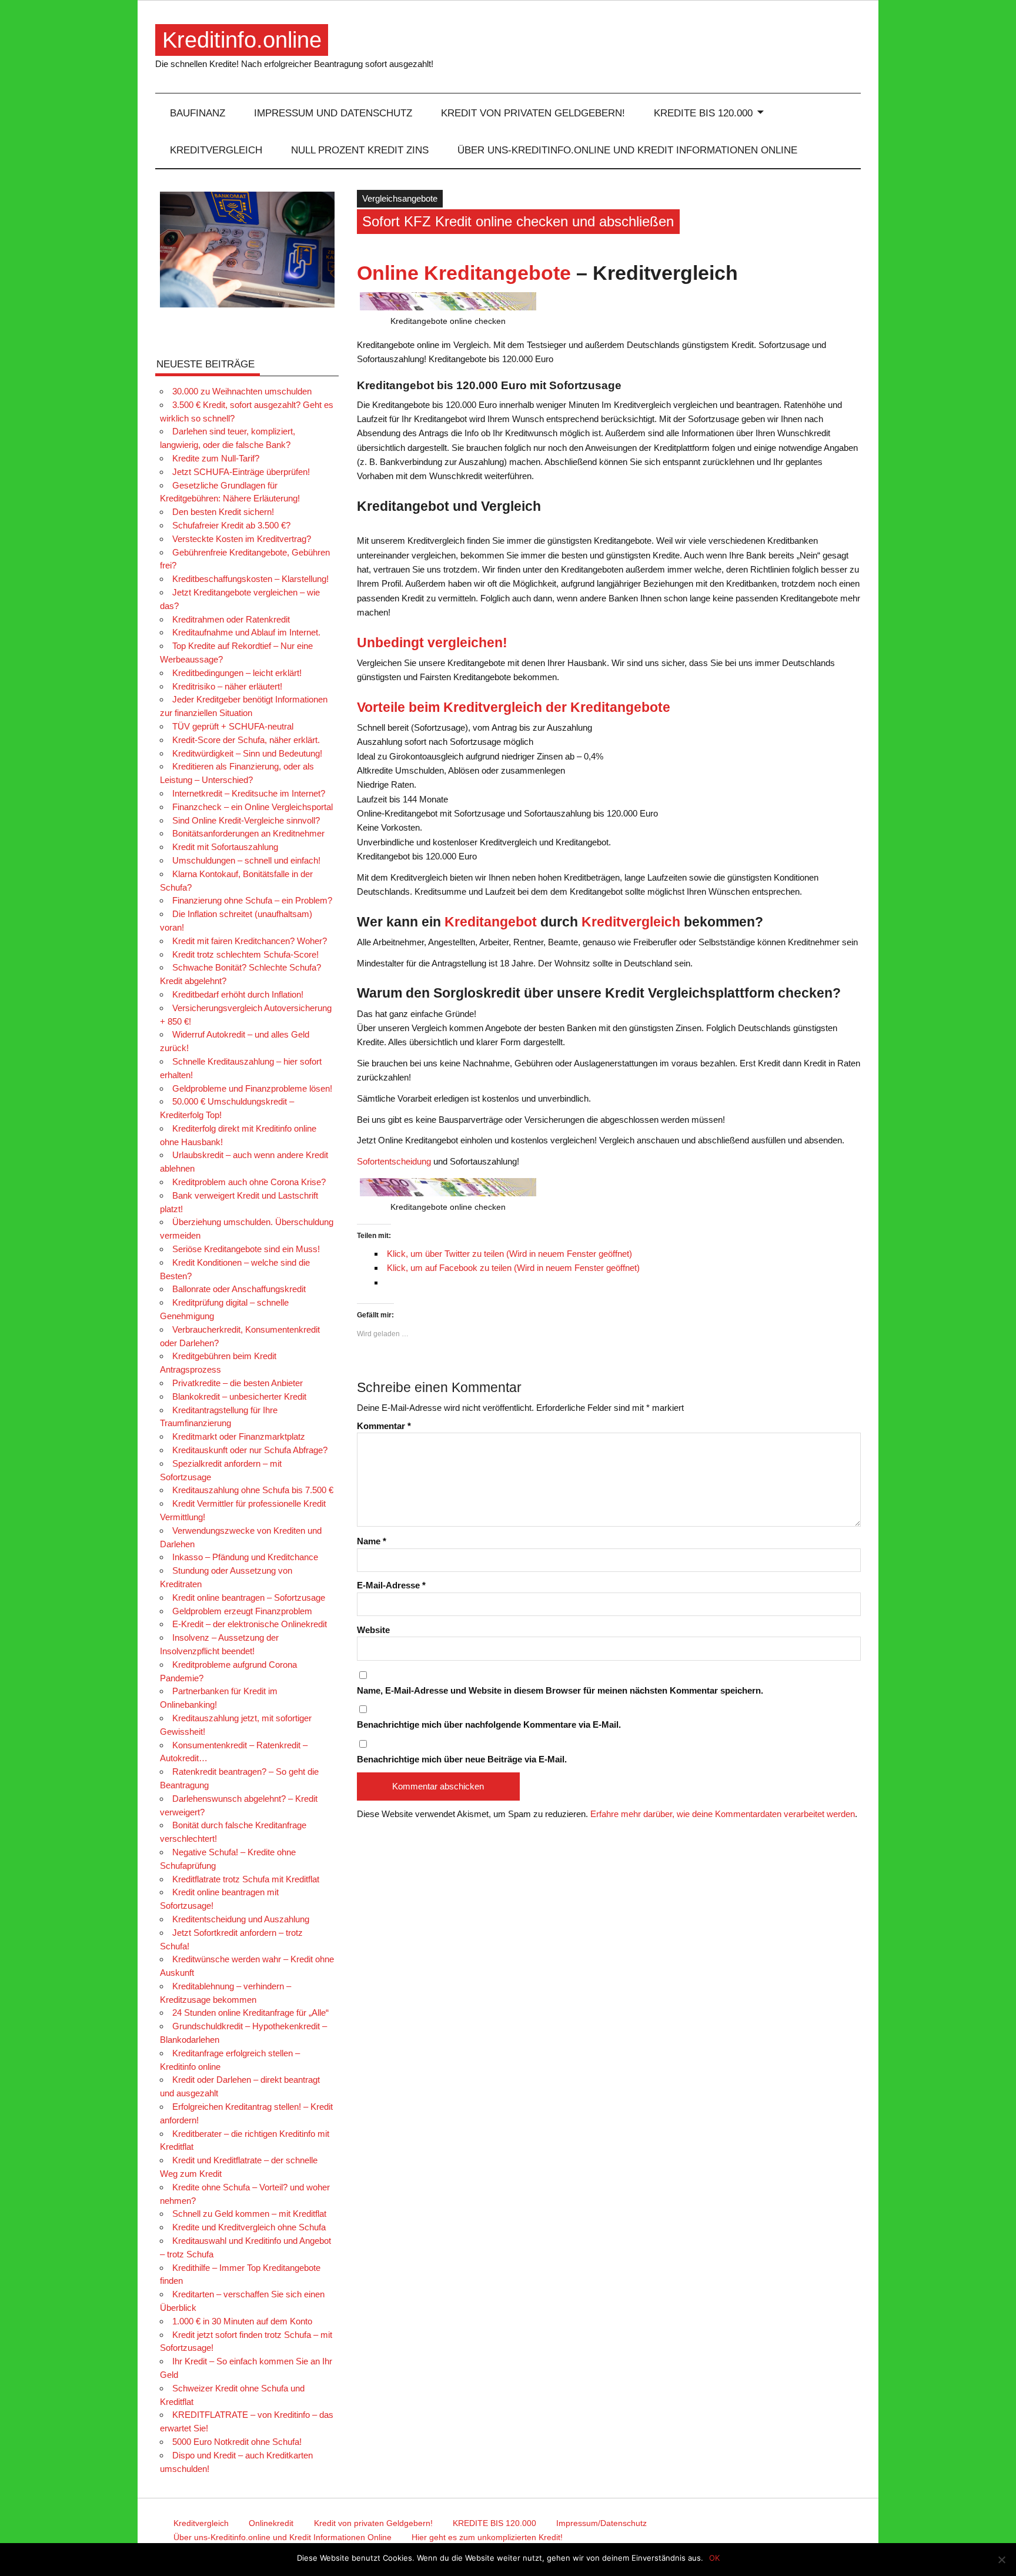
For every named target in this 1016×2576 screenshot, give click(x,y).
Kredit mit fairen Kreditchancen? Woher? (250, 941)
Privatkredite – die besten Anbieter (238, 1383)
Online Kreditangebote (464, 273)
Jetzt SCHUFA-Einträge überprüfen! (241, 472)
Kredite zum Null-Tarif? (216, 458)
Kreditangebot (491, 922)
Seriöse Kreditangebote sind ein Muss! (246, 1249)
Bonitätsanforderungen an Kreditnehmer (248, 833)
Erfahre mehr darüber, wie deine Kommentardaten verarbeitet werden (723, 1814)
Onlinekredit (271, 2523)
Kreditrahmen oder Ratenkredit (231, 619)
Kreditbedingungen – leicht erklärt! (237, 673)
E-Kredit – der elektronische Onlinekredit (250, 1624)
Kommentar (384, 1426)
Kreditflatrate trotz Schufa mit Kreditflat (246, 1879)
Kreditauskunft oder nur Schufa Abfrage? (250, 1450)
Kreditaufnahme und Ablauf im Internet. (246, 632)
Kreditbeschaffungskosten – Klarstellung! (250, 579)
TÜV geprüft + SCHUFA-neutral (233, 726)
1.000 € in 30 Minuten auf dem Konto (242, 2321)
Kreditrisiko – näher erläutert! (227, 686)
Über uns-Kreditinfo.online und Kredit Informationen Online (627, 150)
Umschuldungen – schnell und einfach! (246, 860)
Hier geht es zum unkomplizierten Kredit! (487, 2537)
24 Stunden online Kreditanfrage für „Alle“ (250, 2013)
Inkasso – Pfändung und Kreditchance (245, 1557)
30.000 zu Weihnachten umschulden (242, 391)
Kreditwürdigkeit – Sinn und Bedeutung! (247, 753)
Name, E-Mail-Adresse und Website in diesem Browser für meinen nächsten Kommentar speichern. (560, 1690)
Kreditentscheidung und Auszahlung (241, 1919)
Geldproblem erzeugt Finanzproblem (242, 1611)
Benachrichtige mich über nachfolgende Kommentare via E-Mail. (489, 1724)
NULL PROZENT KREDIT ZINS (360, 150)
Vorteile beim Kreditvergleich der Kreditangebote (514, 707)
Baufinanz (198, 113)
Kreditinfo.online (242, 40)
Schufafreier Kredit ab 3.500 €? (231, 525)
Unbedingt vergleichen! (432, 643)
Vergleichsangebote (400, 198)
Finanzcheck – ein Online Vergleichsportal (253, 807)
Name (372, 1541)
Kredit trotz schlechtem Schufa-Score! (245, 954)
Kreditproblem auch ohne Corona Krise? (249, 1182)
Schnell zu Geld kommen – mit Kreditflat (249, 2214)
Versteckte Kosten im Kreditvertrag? (242, 539)
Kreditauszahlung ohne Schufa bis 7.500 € (253, 1490)
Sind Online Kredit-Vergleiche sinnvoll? (246, 820)
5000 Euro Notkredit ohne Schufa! (237, 2442)
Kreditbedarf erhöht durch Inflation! (238, 994)
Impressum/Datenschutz (601, 2523)
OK (714, 2558)
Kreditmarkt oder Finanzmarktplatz (239, 1436)
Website (373, 1630)
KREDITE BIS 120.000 (703, 113)
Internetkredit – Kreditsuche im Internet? (249, 793)
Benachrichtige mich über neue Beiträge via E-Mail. (462, 1759)
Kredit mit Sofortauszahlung (225, 847)
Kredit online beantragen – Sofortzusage (249, 1598)
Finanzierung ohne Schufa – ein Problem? (252, 900)
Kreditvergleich (216, 150)
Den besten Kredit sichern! (223, 512)
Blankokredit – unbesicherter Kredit (239, 1396)
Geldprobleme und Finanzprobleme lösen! (252, 1088)
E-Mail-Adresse (391, 1585)
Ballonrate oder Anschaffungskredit (239, 1289)
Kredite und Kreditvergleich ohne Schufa (249, 2227)
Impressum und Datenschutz (333, 113)
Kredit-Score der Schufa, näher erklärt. (246, 740)
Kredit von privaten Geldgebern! (533, 113)
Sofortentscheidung (394, 1161)
